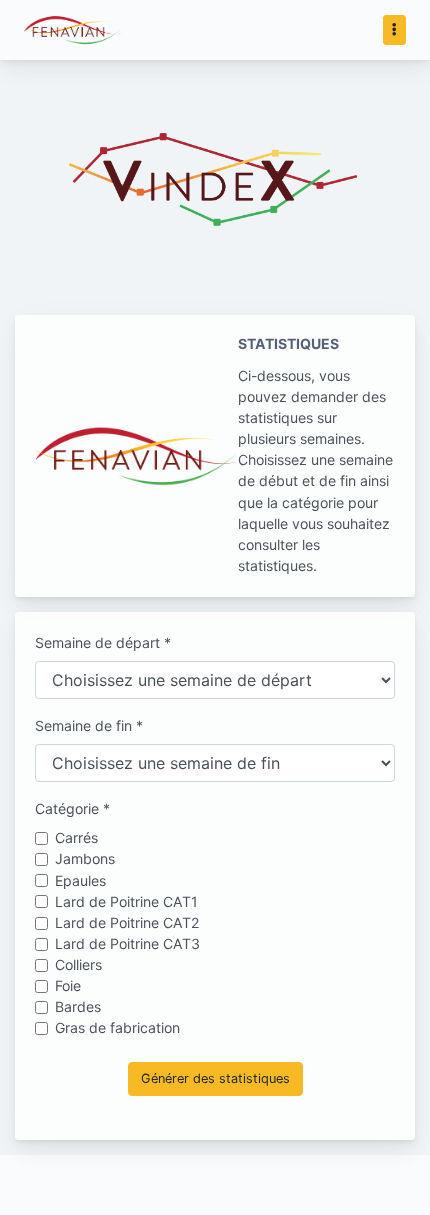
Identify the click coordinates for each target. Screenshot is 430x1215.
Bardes (78, 1006)
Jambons (85, 858)
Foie (68, 985)
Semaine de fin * (89, 725)
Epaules (80, 880)
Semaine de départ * (103, 642)
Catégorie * (72, 808)
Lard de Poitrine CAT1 (126, 901)
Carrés (76, 837)
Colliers (78, 964)
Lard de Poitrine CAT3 (127, 943)
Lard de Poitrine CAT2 (127, 922)
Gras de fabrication (117, 1027)
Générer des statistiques (215, 1078)
